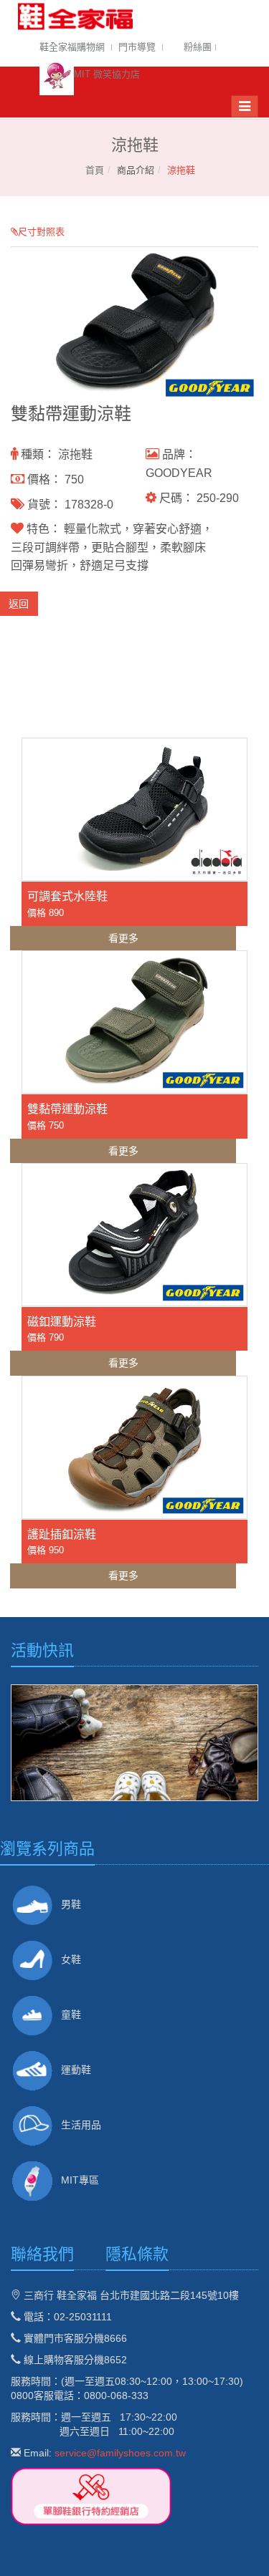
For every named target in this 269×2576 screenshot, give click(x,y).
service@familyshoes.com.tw (120, 2453)
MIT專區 (80, 2180)
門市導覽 (137, 47)
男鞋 (71, 1904)
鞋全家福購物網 (72, 47)
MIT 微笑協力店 (107, 74)
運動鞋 (76, 2070)
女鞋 (71, 1959)
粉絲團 (198, 47)
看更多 (123, 938)
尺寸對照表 (41, 232)
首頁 (95, 170)
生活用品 (81, 2125)
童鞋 (71, 2015)
